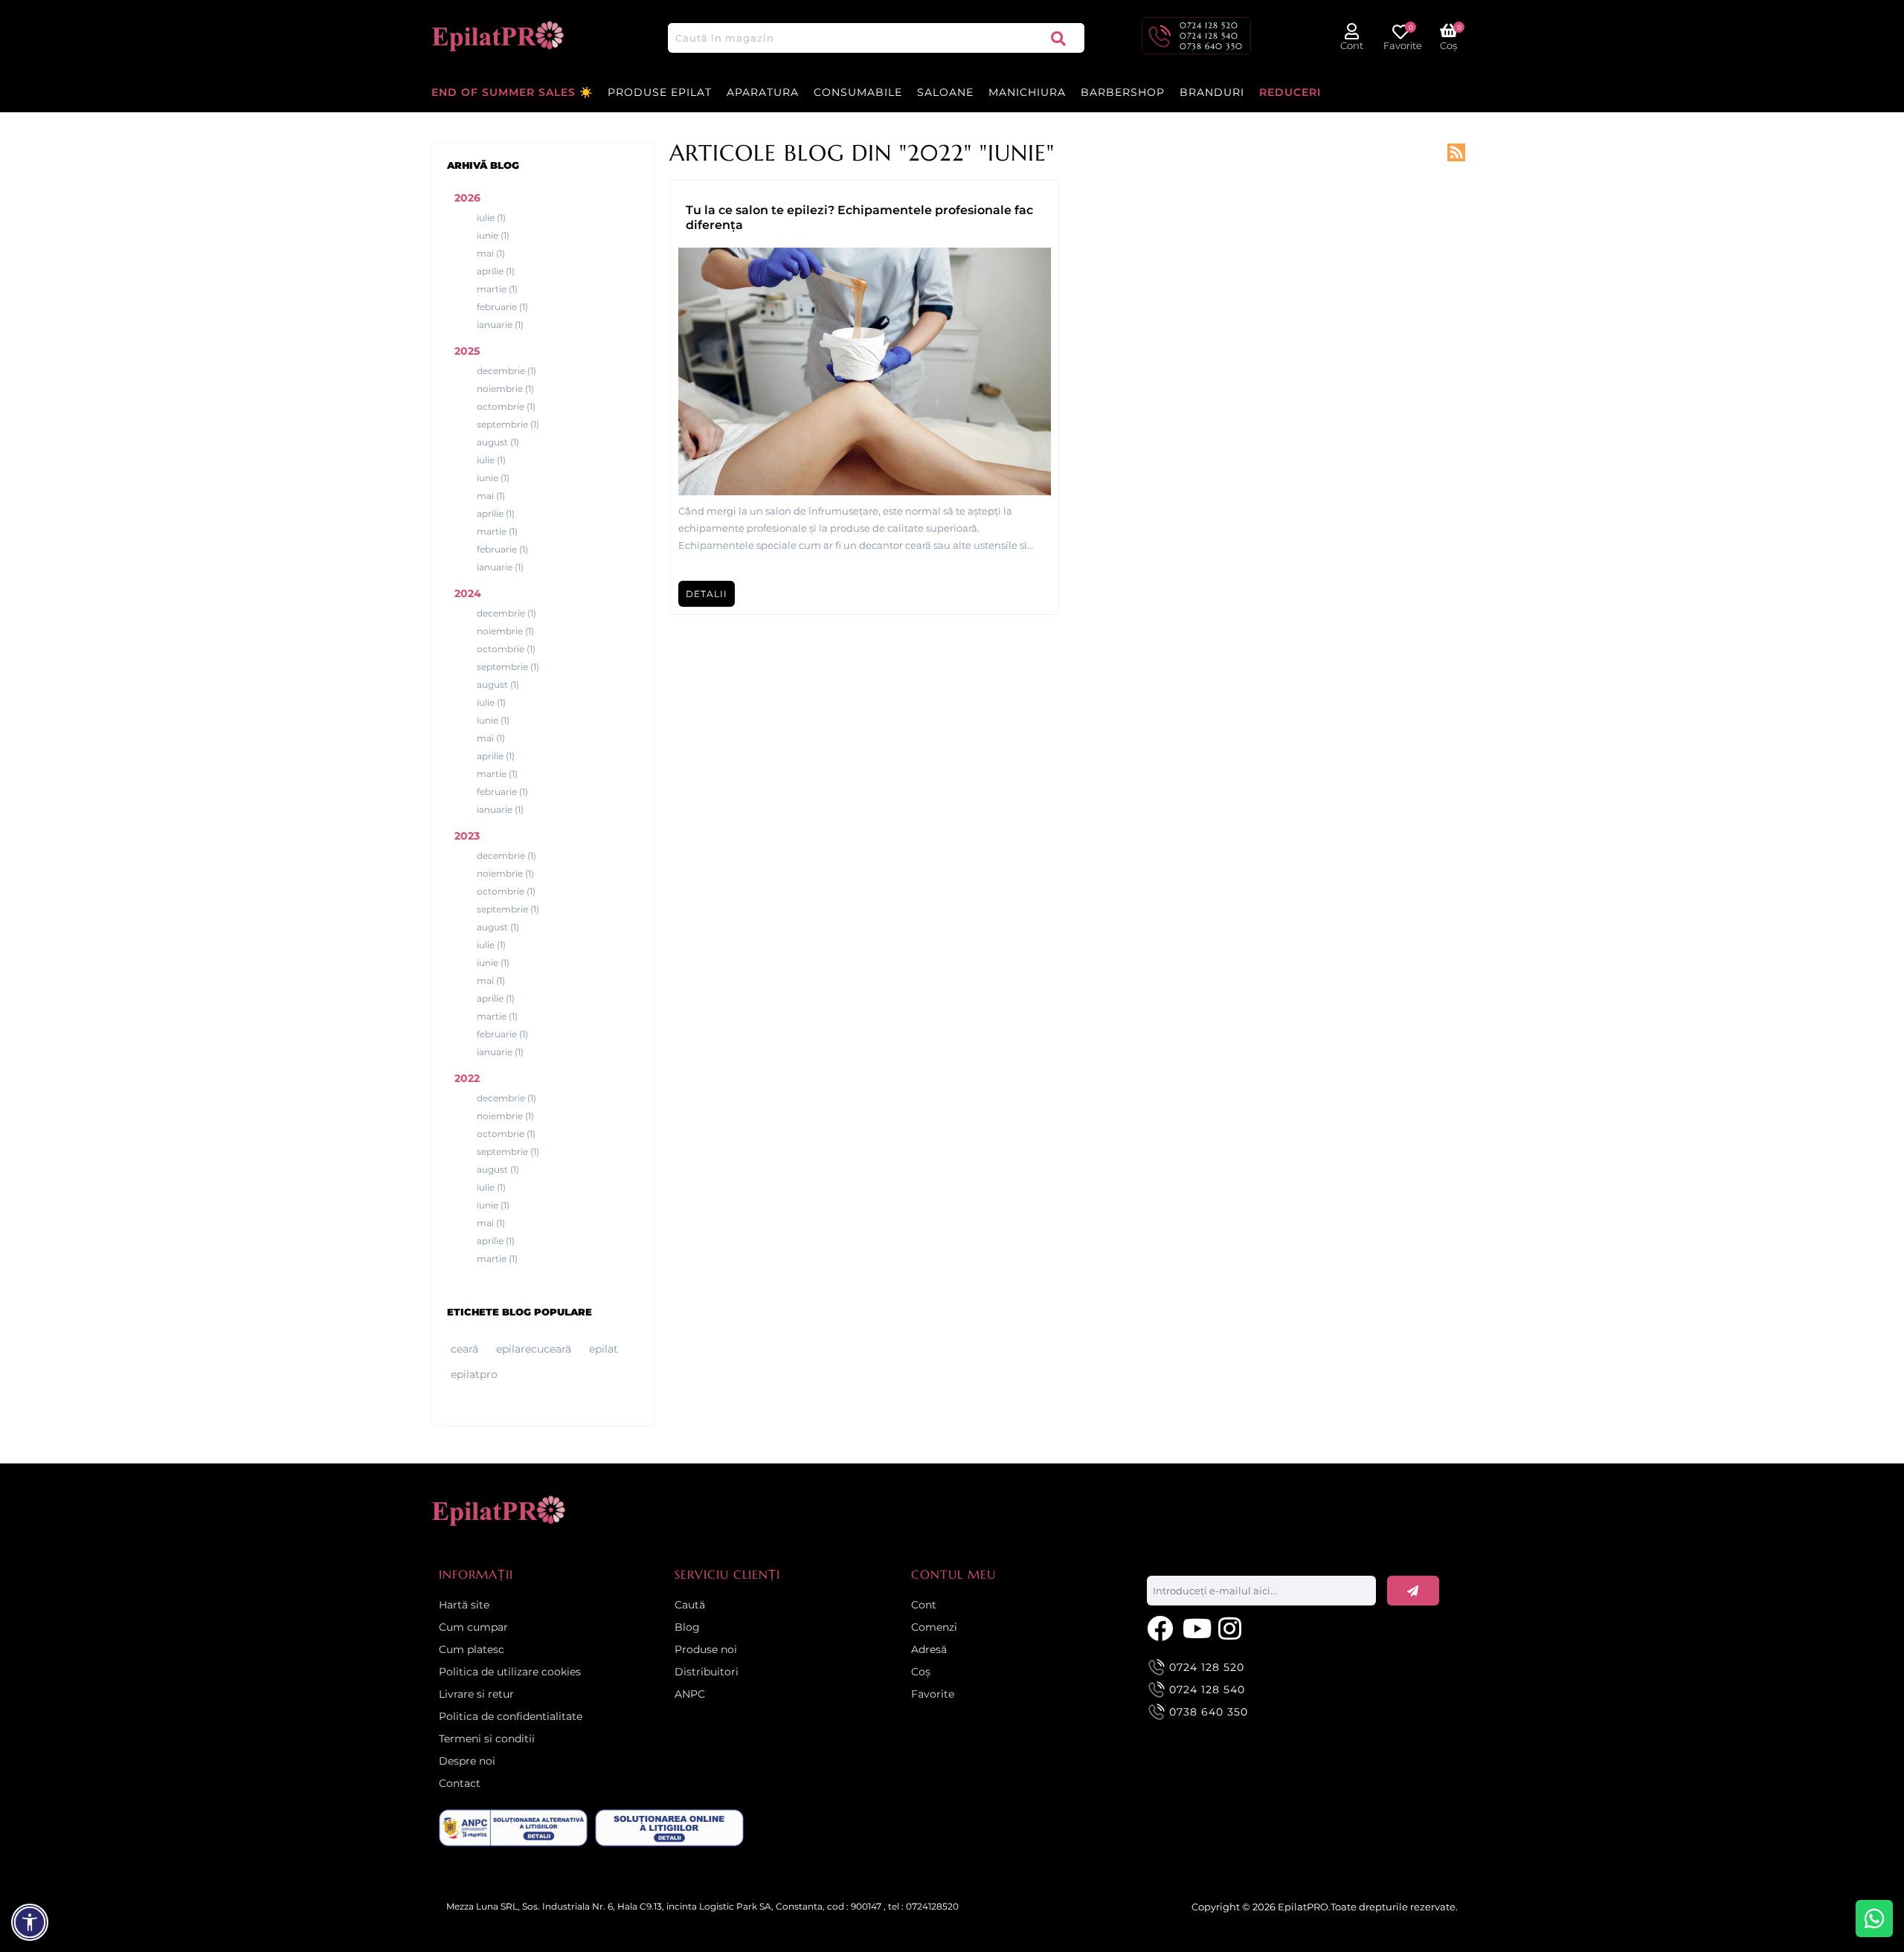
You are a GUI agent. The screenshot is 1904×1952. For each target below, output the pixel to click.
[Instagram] (1232, 1627)
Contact (460, 1783)
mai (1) (491, 253)
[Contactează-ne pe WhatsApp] (1874, 1919)
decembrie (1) (506, 371)
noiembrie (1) (505, 389)
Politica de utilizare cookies (510, 1672)
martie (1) (497, 289)
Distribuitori (707, 1672)
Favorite (933, 1694)
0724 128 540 (1209, 36)
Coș (921, 1672)
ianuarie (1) (500, 325)
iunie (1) (493, 235)
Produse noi (706, 1649)
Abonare (1413, 1591)
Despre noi (467, 1761)
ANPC (690, 1694)
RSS (1456, 152)
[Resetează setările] (30, 1922)
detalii (707, 594)
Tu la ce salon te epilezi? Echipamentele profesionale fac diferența (859, 218)
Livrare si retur (476, 1694)
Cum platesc (472, 1649)
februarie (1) (502, 307)
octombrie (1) (506, 406)
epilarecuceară (534, 1349)
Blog (687, 1627)
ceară (464, 1349)
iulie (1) (491, 218)
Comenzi (934, 1627)
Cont (924, 1605)
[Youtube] (1197, 1627)
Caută (1058, 38)
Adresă (929, 1649)
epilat (604, 1349)
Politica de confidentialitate (511, 1716)
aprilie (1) (496, 271)
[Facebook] (1161, 1627)
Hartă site (464, 1605)
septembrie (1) (508, 424)
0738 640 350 (1211, 46)
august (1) (498, 442)
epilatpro (474, 1374)
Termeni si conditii (487, 1739)
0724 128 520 (1209, 25)
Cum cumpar (473, 1627)
